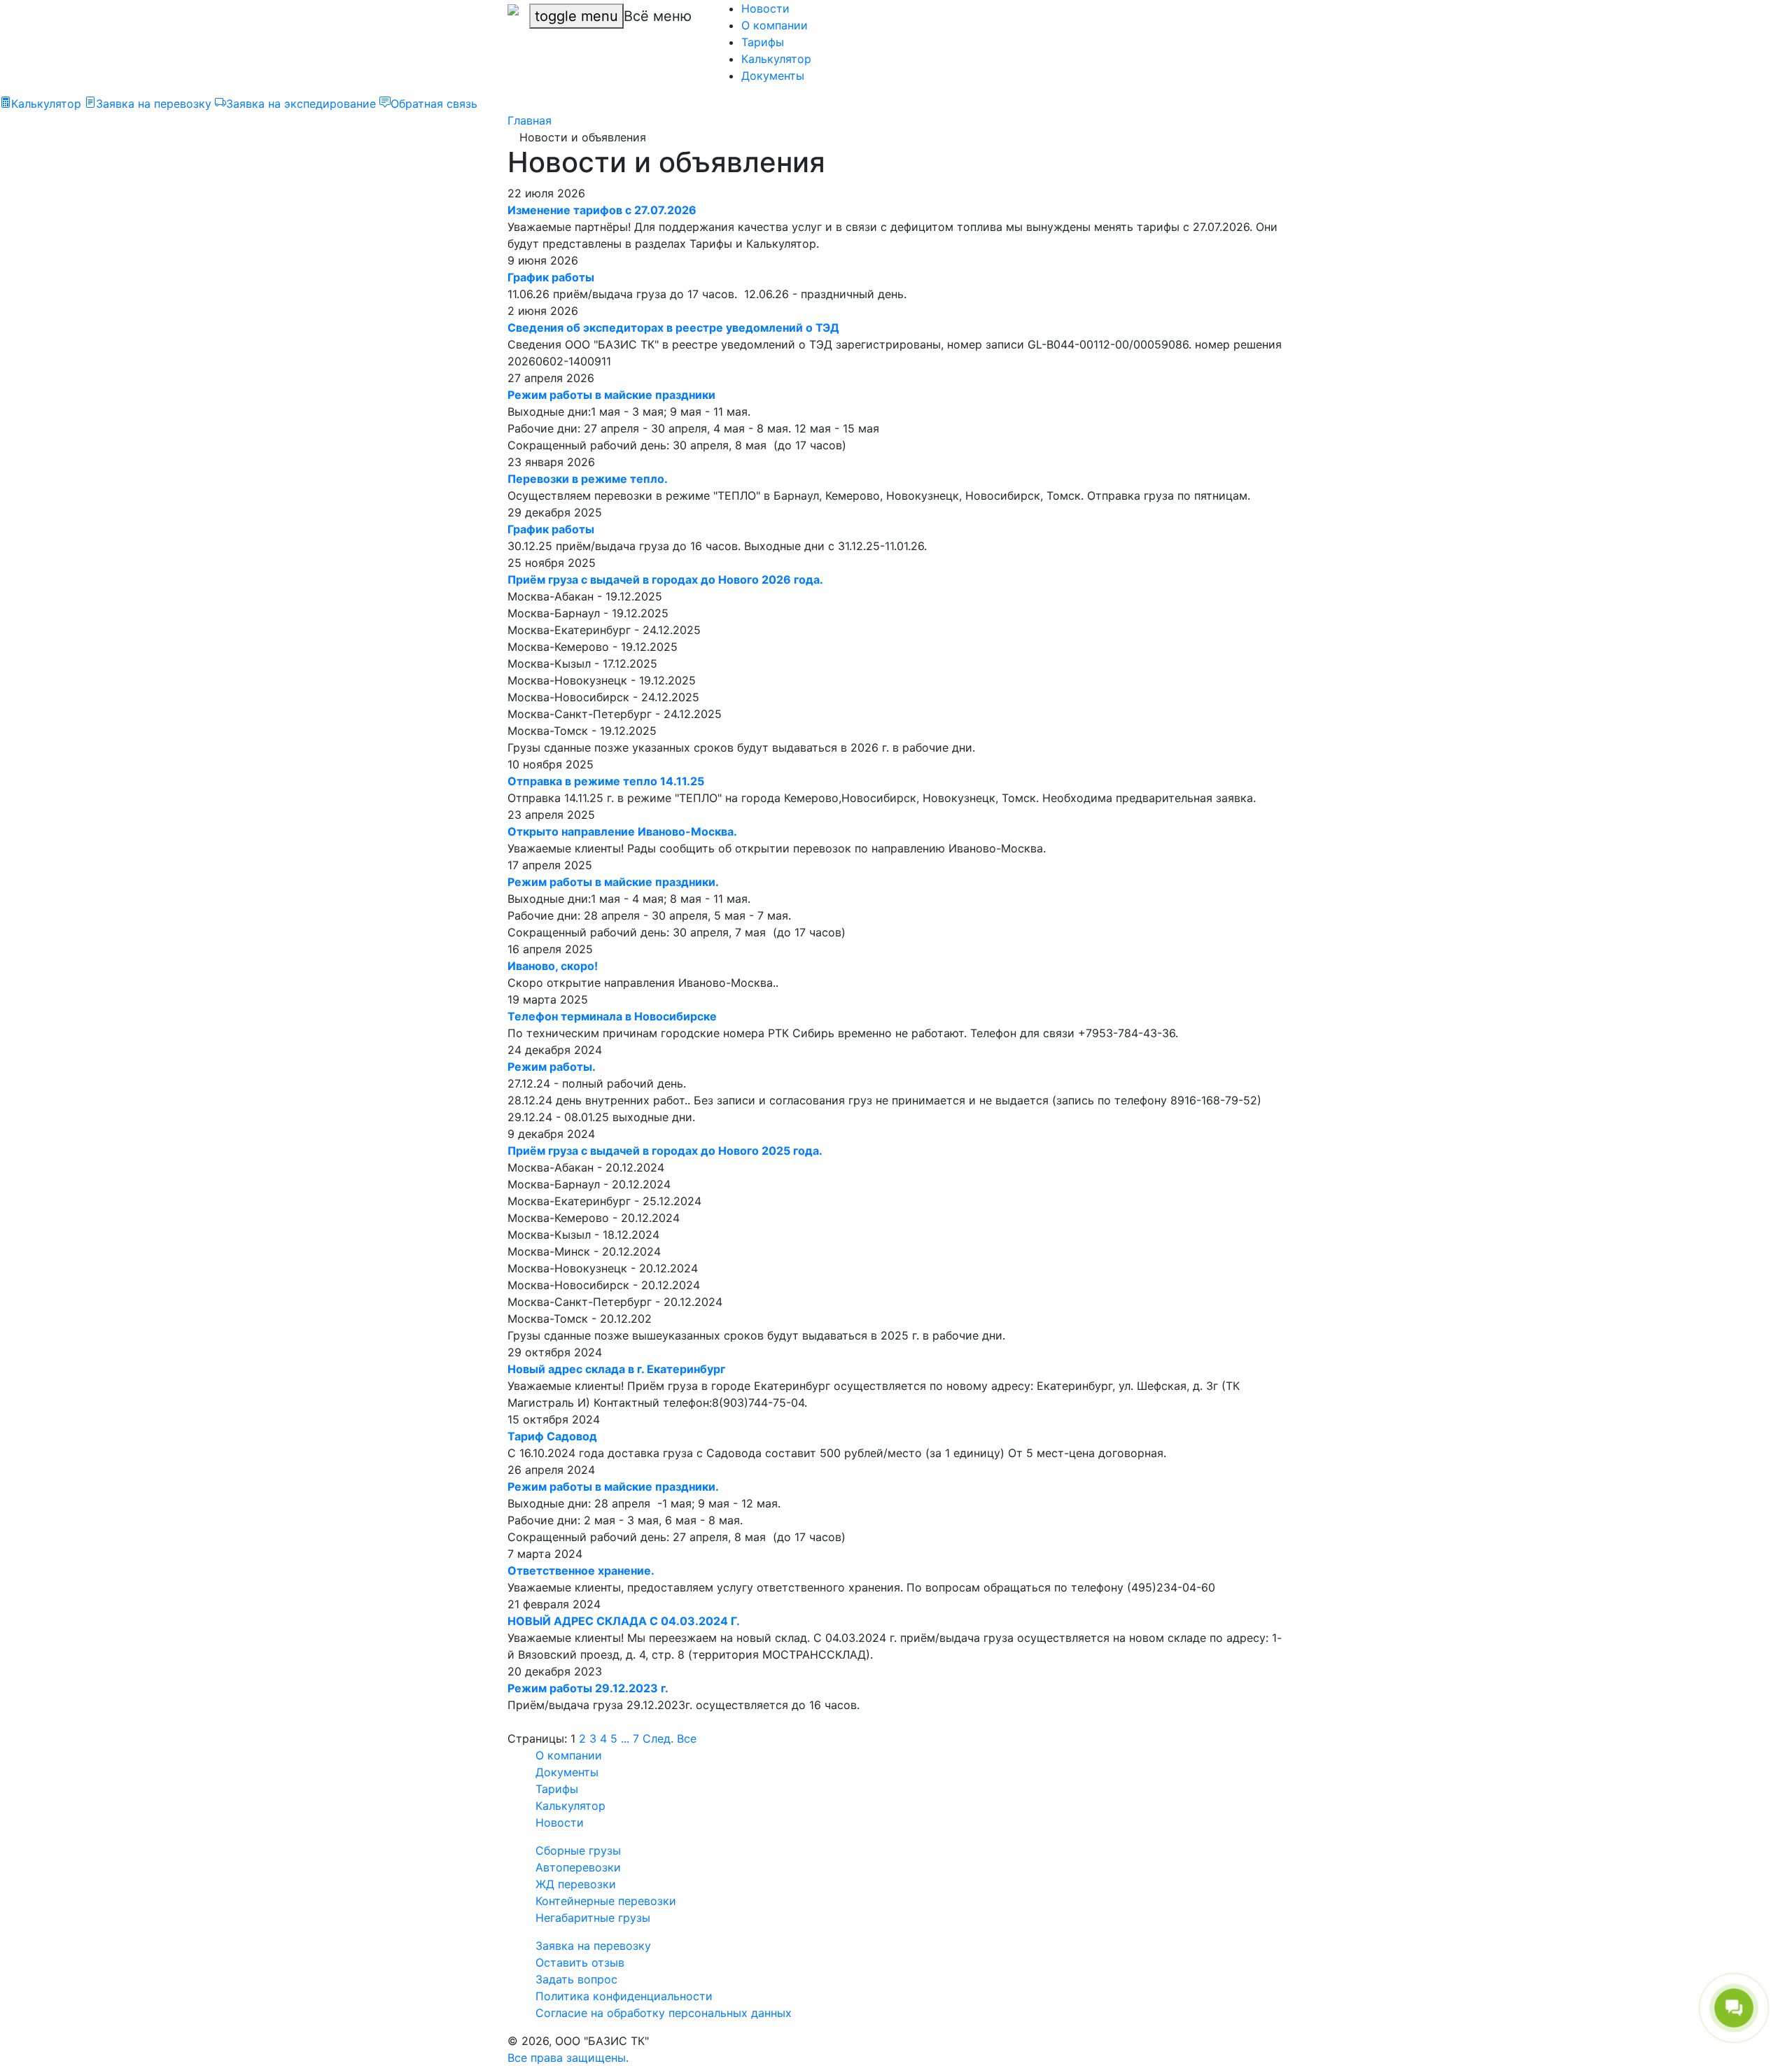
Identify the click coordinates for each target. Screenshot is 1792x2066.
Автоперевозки (578, 1867)
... (625, 1738)
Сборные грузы (578, 1850)
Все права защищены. (568, 2058)
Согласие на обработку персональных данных (664, 2013)
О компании (775, 25)
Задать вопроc (576, 1979)
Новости (765, 8)
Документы (773, 76)
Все (687, 1738)
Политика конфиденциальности (624, 1996)
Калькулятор (776, 59)
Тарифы (763, 42)
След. (658, 1738)
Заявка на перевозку (593, 1946)
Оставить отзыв (580, 1962)
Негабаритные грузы (593, 1918)
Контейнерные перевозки (606, 1901)
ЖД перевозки (576, 1884)
